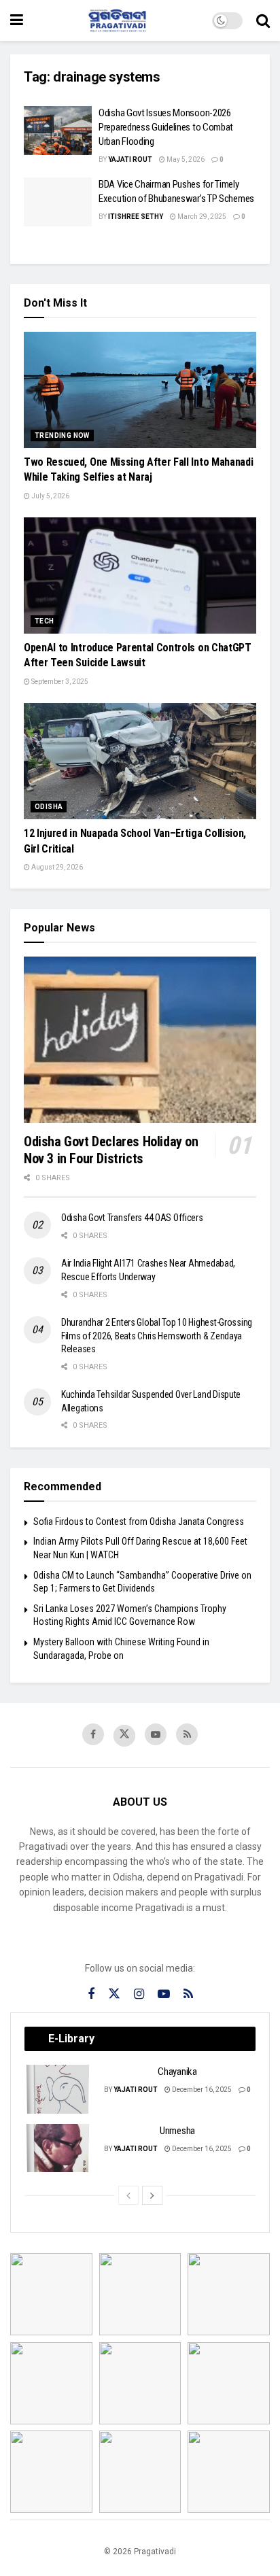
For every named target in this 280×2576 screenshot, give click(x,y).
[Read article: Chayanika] (58, 2089)
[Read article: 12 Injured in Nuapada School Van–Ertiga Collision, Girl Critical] (140, 761)
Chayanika (177, 2072)
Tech (45, 621)
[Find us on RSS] (187, 1734)
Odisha (49, 807)
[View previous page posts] (128, 2195)
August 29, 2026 (56, 867)
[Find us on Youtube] (156, 1734)
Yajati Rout (130, 159)
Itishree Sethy (136, 217)
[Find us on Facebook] (93, 1734)
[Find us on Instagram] (139, 1994)
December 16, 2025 (201, 2090)
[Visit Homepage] (118, 20)
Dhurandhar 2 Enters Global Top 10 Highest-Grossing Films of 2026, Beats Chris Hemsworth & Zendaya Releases (157, 1336)
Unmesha (177, 2131)
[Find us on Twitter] (124, 1736)
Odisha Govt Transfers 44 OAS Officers (132, 1218)
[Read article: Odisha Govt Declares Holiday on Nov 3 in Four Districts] (140, 1040)
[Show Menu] (17, 20)
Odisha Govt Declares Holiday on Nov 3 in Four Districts (111, 1150)
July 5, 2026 (50, 496)
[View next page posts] (152, 2195)
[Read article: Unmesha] (58, 2148)
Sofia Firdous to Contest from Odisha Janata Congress (139, 1522)
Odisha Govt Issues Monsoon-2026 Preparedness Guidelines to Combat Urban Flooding (166, 127)
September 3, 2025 (59, 682)
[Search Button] (263, 20)
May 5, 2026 (185, 159)
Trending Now (62, 435)
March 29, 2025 (201, 217)
